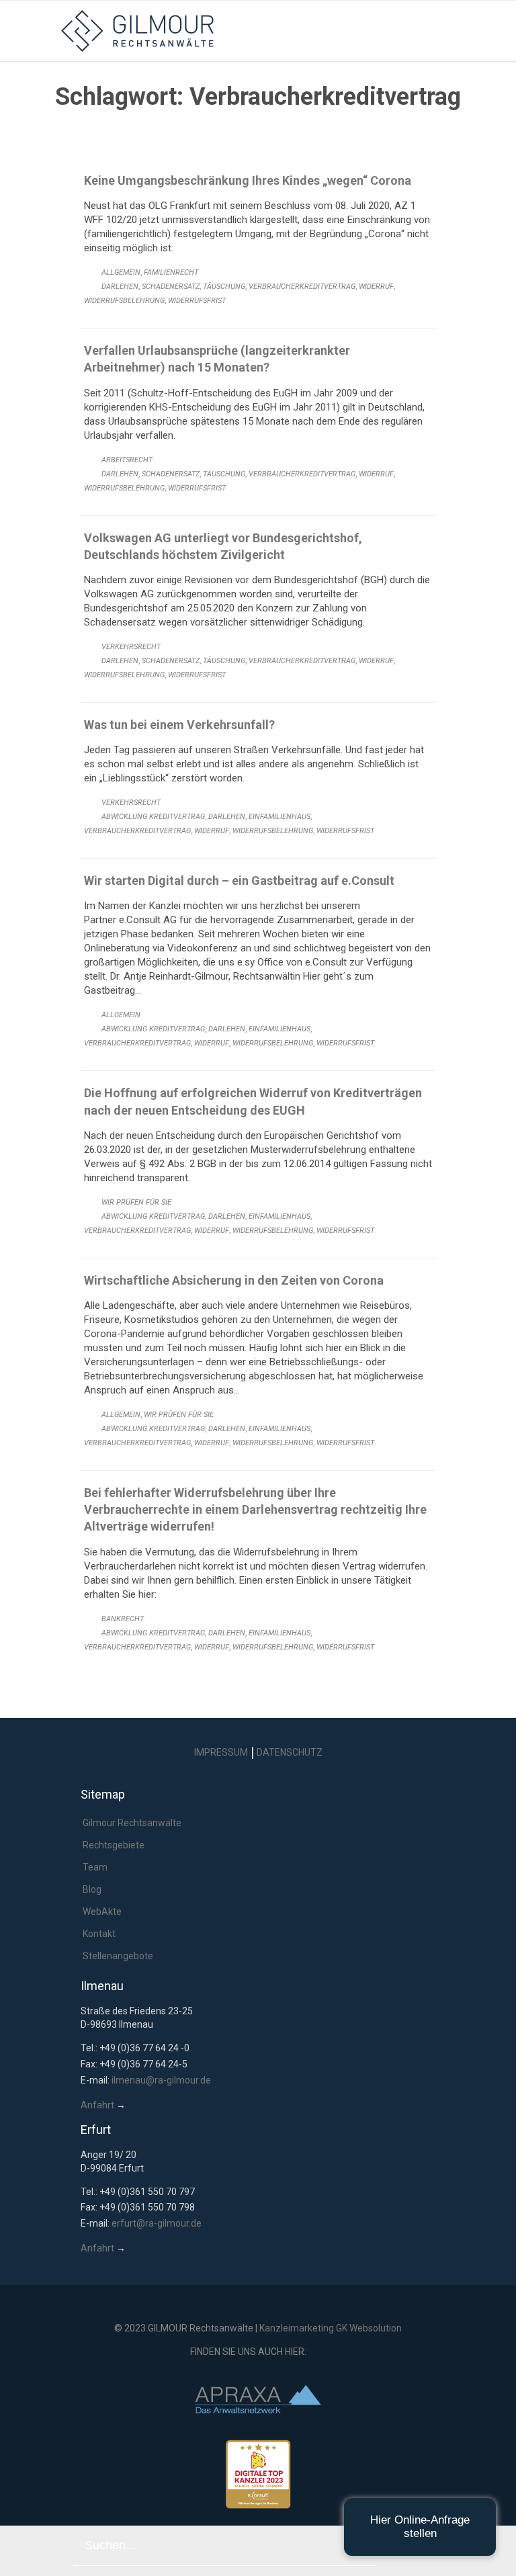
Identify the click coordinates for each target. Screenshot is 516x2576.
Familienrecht (171, 272)
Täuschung (224, 287)
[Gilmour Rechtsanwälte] (268, 31)
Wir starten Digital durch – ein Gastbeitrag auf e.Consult (239, 881)
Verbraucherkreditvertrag (302, 287)
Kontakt (99, 1934)
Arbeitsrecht (127, 460)
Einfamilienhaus (279, 817)
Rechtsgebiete (114, 1845)
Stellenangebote (118, 1956)
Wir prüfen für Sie (136, 1202)
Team (95, 1867)
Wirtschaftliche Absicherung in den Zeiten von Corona (234, 1280)
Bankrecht (123, 1619)
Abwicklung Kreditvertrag (153, 817)
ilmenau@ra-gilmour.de (161, 2080)
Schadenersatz (171, 287)
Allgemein (121, 272)
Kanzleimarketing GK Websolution (331, 2328)
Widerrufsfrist (197, 301)
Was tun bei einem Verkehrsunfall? (179, 725)
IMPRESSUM (221, 1752)
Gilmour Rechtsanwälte (132, 1823)
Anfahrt (97, 2105)
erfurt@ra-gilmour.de (157, 2223)
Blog (92, 1889)
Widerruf (376, 287)
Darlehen (120, 287)
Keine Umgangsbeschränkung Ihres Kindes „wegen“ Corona (248, 180)
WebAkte (102, 1912)
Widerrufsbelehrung (124, 301)
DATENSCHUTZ (290, 1752)
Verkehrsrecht (131, 647)
